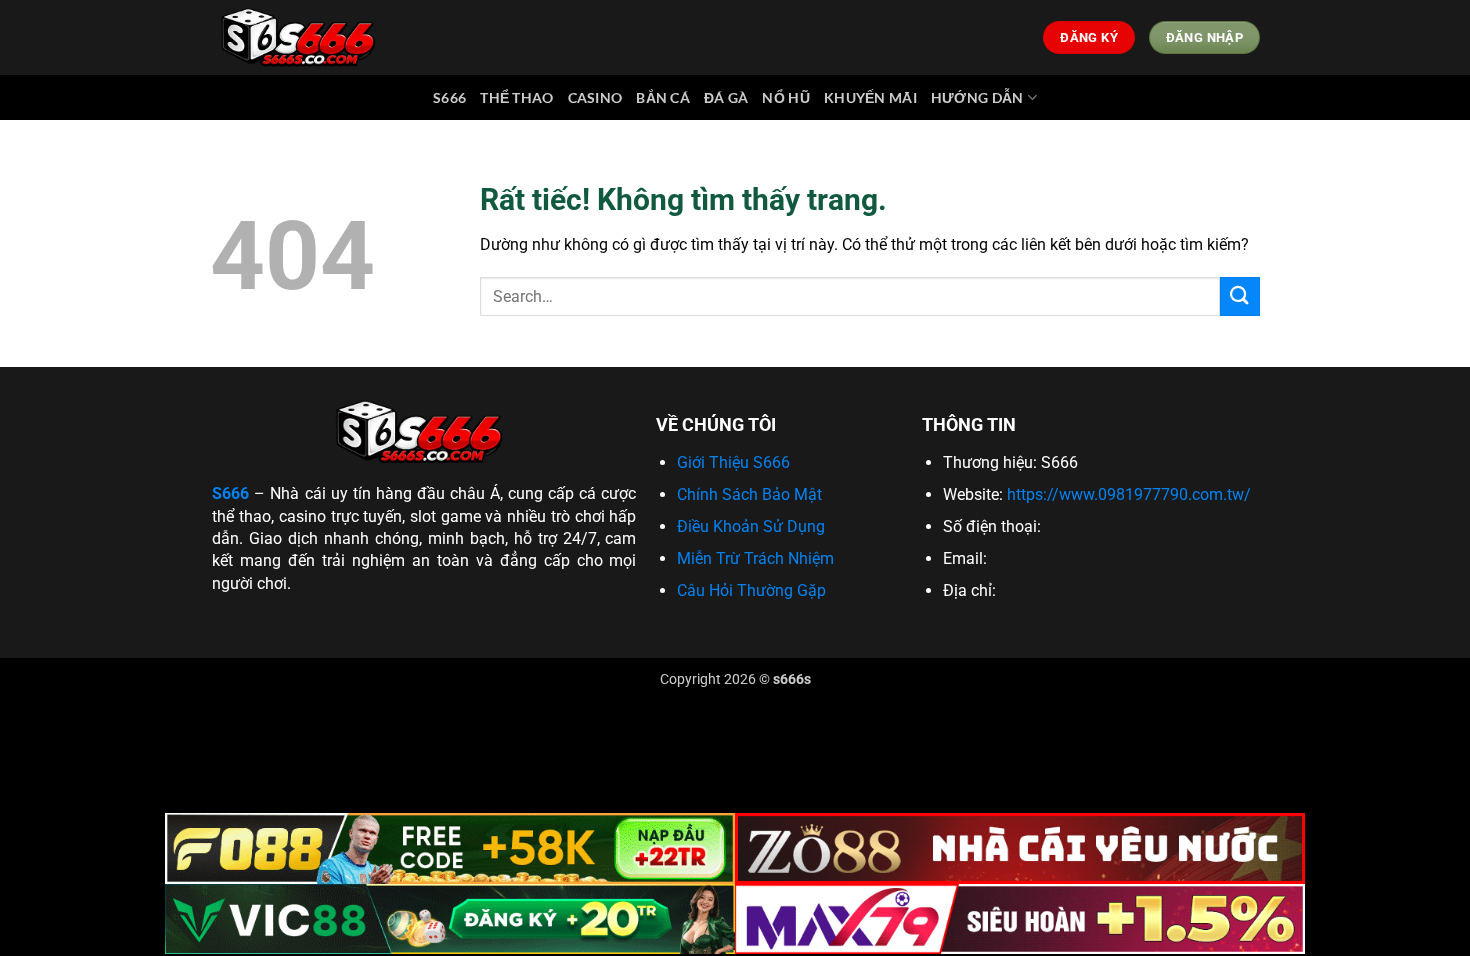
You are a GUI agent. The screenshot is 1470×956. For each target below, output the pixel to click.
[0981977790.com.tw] (302, 37)
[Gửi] (1240, 296)
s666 (449, 97)
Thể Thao (516, 97)
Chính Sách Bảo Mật (749, 494)
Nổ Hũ (785, 97)
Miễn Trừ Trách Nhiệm (755, 558)
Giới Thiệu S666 (733, 462)
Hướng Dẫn (977, 97)
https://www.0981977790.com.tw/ (1129, 494)
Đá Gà (726, 97)
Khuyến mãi (870, 97)
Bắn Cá (663, 97)
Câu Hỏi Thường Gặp (751, 590)
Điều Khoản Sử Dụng (751, 526)
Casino (595, 97)
